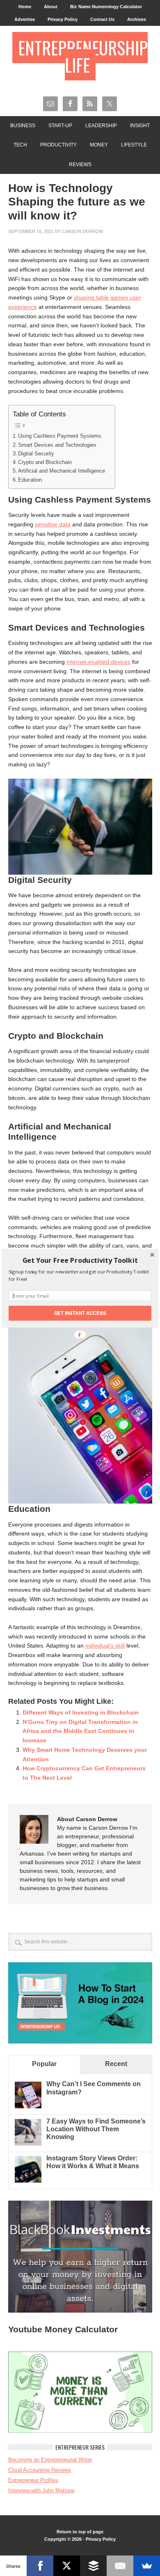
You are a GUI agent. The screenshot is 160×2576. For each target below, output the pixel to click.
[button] (80, 1260)
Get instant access (80, 1313)
